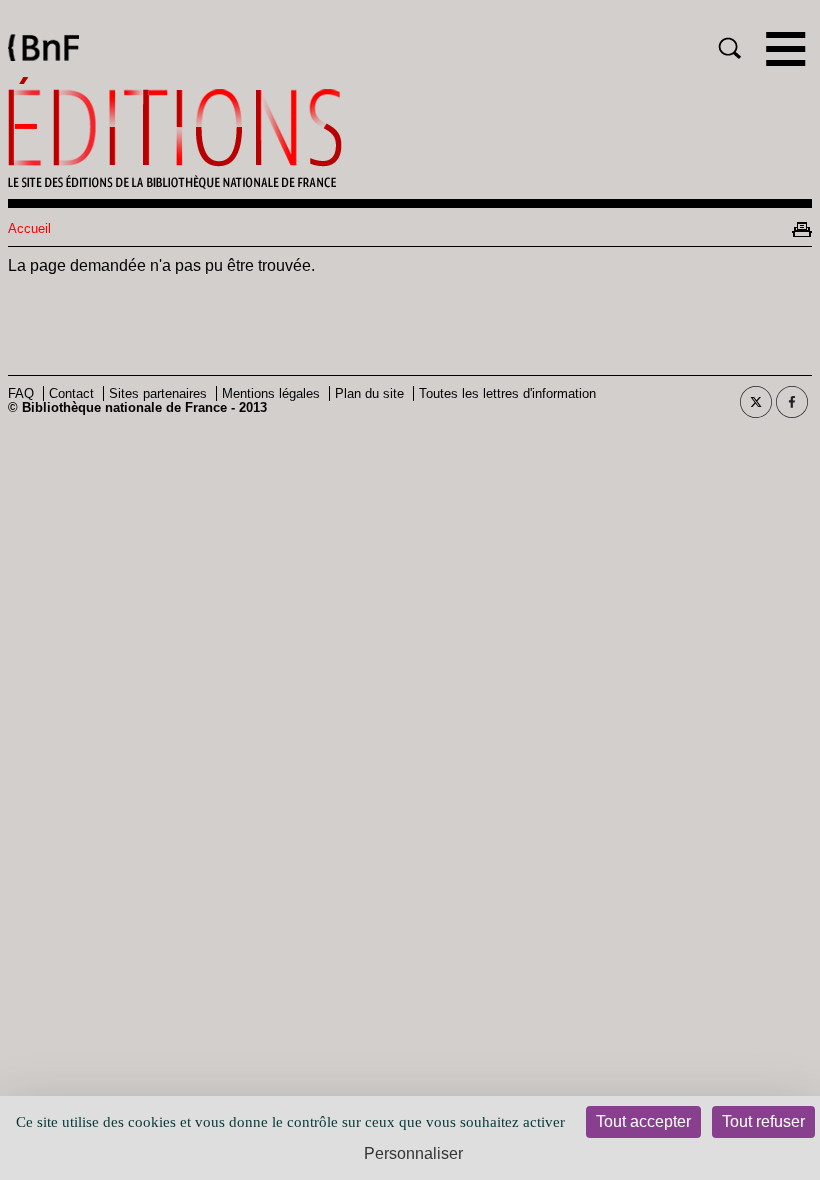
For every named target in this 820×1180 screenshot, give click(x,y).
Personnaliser (413, 1153)
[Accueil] (410, 133)
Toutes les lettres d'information (507, 393)
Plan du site (369, 393)
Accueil (29, 228)
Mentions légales (271, 393)
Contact (71, 393)
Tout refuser (763, 1121)
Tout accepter (643, 1121)
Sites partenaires (158, 393)
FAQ (21, 393)
